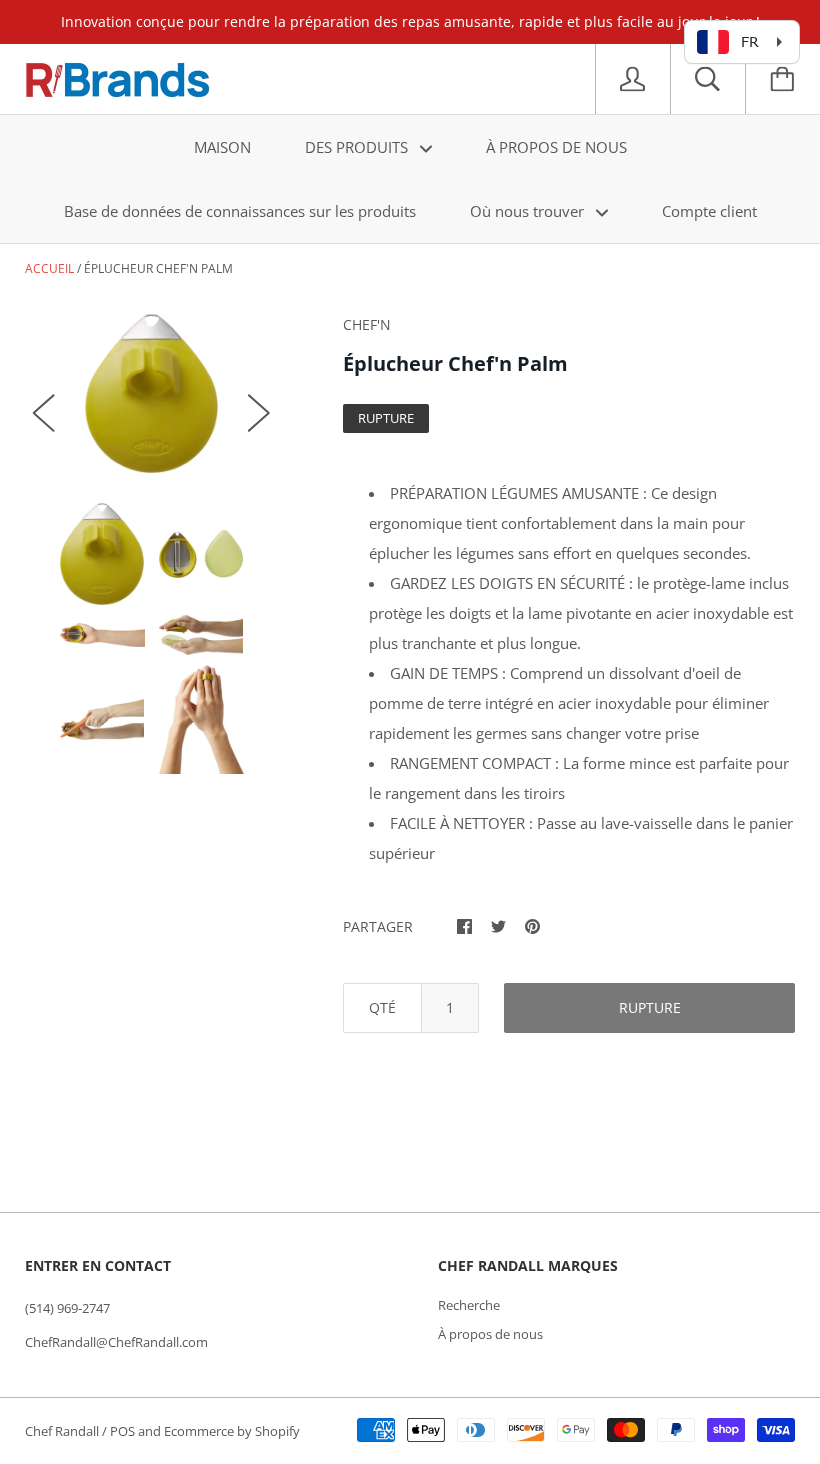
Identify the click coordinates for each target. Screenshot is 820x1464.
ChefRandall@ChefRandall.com (116, 1342)
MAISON (222, 147)
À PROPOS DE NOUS (556, 147)
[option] (151, 393)
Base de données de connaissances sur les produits (240, 211)
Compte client (709, 211)
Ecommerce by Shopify (232, 1431)
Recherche (469, 1305)
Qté (382, 1007)
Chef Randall (63, 1431)
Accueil (49, 268)
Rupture (650, 1007)
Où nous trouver (529, 211)
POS (122, 1431)
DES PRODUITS (358, 147)
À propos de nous (490, 1334)
